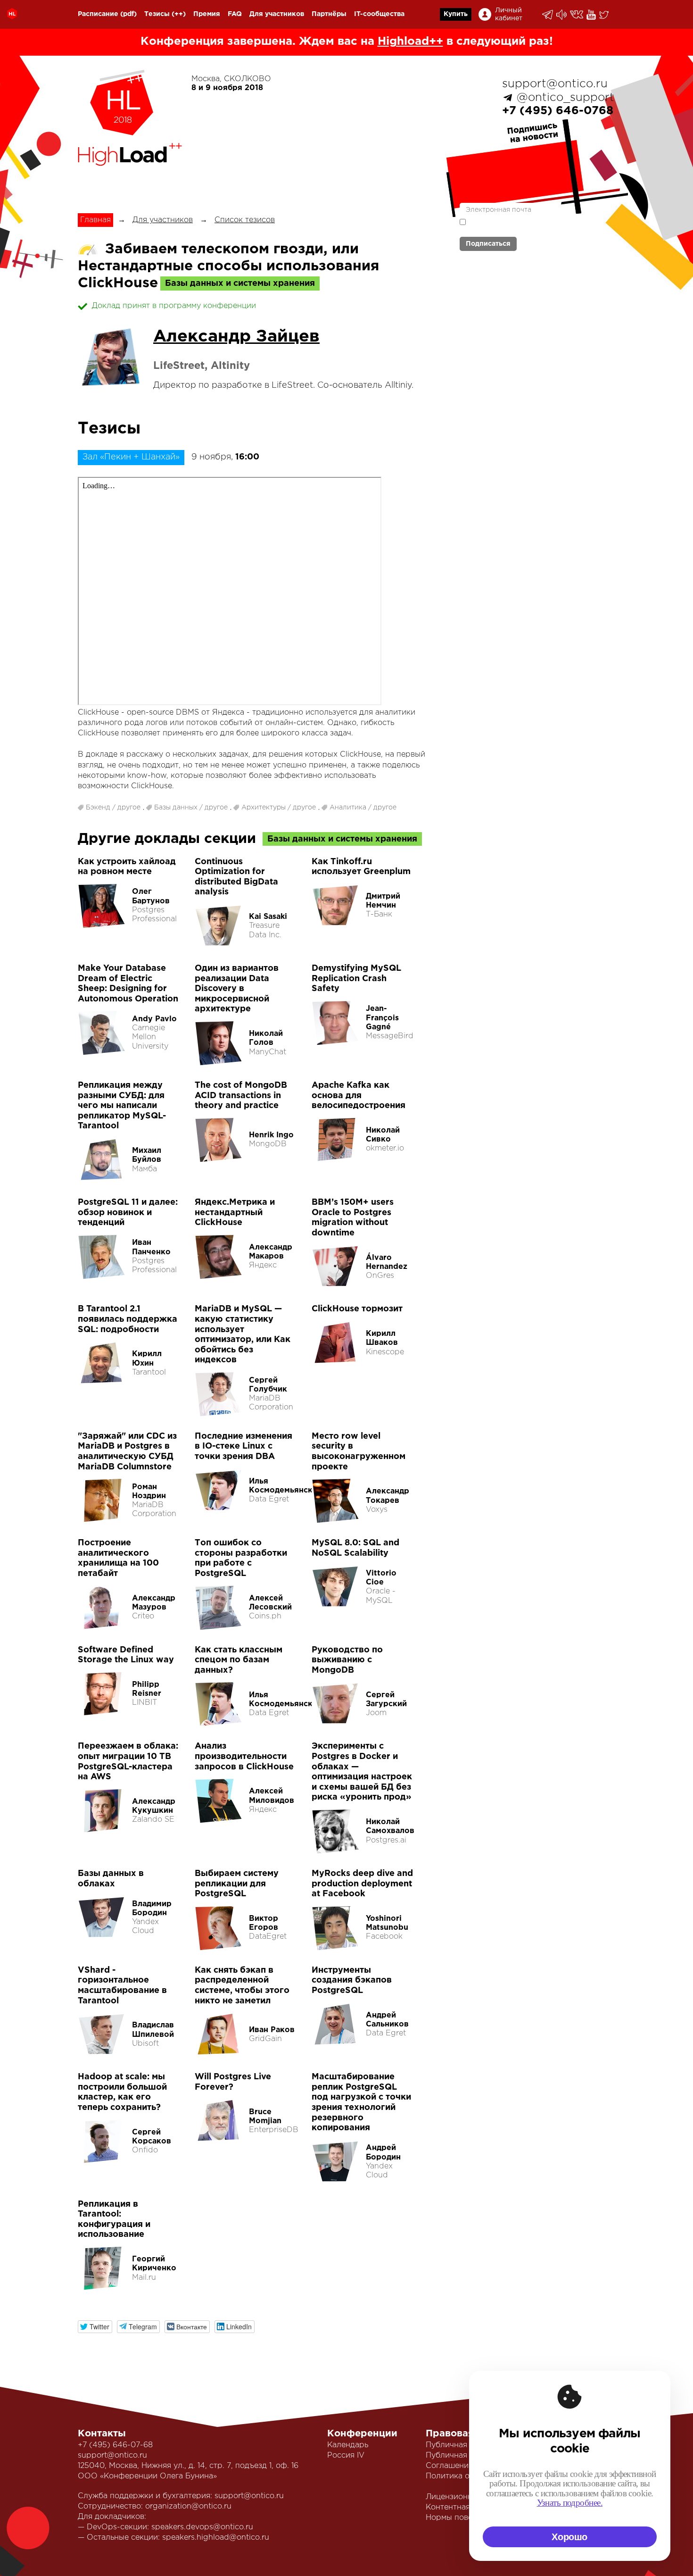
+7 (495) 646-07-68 (115, 2445)
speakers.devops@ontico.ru (202, 2527)
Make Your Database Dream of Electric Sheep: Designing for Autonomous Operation (128, 984)
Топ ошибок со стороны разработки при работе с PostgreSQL (241, 1558)
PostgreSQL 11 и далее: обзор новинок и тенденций (128, 1213)
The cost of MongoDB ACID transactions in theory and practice (241, 1096)
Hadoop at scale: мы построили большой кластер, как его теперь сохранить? (122, 2092)
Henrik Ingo (271, 1135)
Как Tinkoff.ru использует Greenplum (361, 867)
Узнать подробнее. (570, 2503)
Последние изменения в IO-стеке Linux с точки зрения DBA (243, 1446)
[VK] (577, 14)
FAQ (235, 14)
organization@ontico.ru (188, 2506)
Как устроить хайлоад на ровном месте (127, 867)
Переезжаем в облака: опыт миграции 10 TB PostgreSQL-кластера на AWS (128, 1762)
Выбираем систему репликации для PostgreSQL (237, 1884)
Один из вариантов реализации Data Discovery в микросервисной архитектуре (237, 989)
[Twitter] (605, 15)
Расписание (98, 14)
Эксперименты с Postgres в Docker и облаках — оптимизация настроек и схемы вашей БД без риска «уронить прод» (362, 1772)
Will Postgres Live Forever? (233, 2082)
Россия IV (346, 2455)
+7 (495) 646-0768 (558, 111)
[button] (95, 2327)
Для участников (277, 14)
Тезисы (157, 14)
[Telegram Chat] (548, 15)
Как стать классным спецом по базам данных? (239, 1660)
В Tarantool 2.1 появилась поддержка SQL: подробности (128, 1319)
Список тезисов (245, 220)
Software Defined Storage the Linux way (126, 1655)
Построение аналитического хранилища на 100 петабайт (118, 1558)
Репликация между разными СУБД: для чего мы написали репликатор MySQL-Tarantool (122, 1106)
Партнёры (329, 14)
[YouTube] (592, 15)
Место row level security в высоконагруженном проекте (359, 1452)
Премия (207, 14)
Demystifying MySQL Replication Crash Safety (356, 979)
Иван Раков (272, 2030)
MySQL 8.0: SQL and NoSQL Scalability (355, 1548)
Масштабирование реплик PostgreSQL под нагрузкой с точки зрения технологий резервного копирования (361, 2102)
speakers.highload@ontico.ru (216, 2538)
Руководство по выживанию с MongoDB (347, 1660)
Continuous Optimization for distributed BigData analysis (236, 877)
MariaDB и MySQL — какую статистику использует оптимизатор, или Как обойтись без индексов (243, 1334)
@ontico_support (565, 98)
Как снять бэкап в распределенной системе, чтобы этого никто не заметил (242, 1986)
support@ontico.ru (555, 84)
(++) (179, 14)
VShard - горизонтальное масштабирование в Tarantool (122, 1986)
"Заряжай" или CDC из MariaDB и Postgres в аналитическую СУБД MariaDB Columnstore (127, 1452)
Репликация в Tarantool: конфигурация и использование (114, 2220)
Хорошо (569, 2537)
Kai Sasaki (268, 917)
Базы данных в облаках (111, 1879)
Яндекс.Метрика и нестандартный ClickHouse (235, 1213)
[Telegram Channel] (562, 15)
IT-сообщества (379, 14)
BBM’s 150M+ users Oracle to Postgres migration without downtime (353, 1218)
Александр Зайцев (236, 337)
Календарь (348, 2445)
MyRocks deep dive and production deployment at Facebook (362, 1884)
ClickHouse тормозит (357, 1309)
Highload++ (410, 42)
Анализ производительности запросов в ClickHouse (244, 1756)
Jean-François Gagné (382, 1018)
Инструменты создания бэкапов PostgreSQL (352, 1980)
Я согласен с (516, 226)
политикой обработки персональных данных (516, 226)
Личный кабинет (509, 14)
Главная (95, 220)
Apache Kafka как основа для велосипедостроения (359, 1096)
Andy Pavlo (154, 1019)
